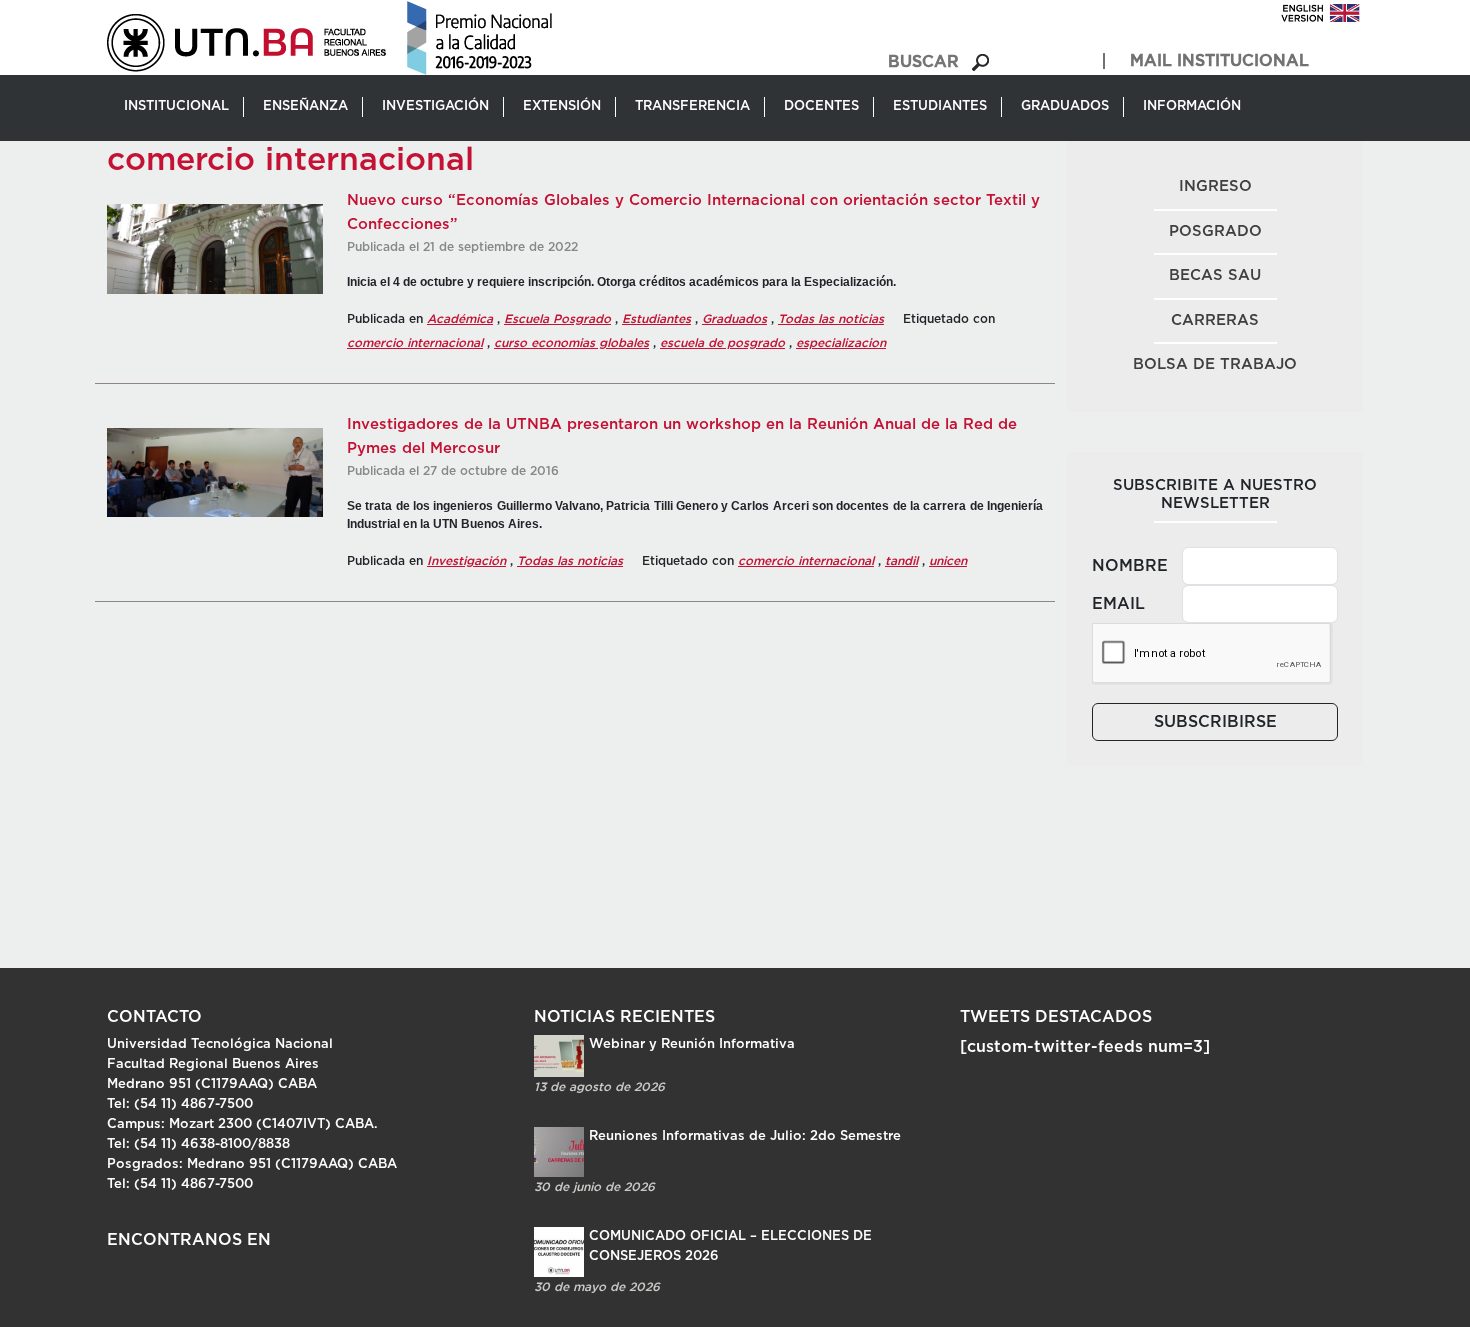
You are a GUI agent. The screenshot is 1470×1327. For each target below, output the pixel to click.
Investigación (466, 561)
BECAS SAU (1215, 275)
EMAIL (1118, 604)
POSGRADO (1215, 231)
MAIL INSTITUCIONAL (1219, 61)
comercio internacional (415, 343)
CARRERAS (1215, 320)
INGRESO (1215, 186)
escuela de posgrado (722, 343)
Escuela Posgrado (557, 319)
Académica (460, 319)
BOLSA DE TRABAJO (1215, 364)
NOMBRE (1130, 566)
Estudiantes (656, 319)
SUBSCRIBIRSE (1215, 722)
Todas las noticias (831, 319)
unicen (948, 561)
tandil (901, 561)
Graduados (734, 319)
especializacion (841, 343)
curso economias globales (571, 343)
